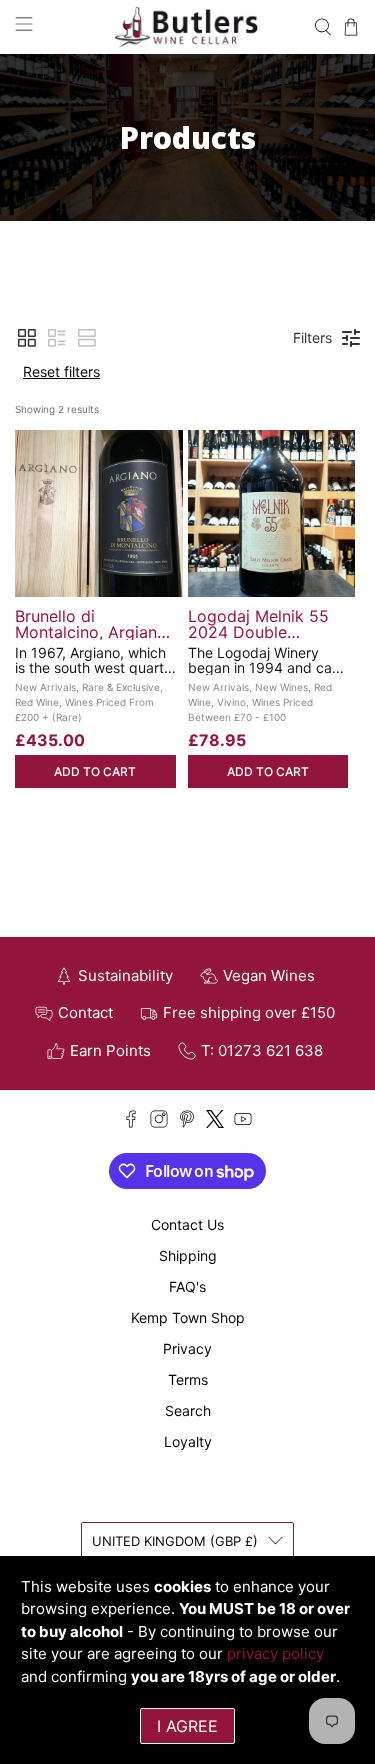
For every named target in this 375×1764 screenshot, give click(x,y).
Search (188, 1410)
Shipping (188, 1255)
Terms (188, 1379)
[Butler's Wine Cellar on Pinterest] (187, 1122)
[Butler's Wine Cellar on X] (215, 1122)
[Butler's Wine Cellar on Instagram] (159, 1122)
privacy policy (275, 1653)
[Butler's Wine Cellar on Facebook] (131, 1122)
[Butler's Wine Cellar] (188, 27)
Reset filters (61, 371)
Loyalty (188, 1441)
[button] (27, 338)
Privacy (187, 1348)
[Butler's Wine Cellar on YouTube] (243, 1122)
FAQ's (187, 1286)
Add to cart (95, 771)
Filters (312, 337)
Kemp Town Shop (188, 1317)
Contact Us (187, 1224)
